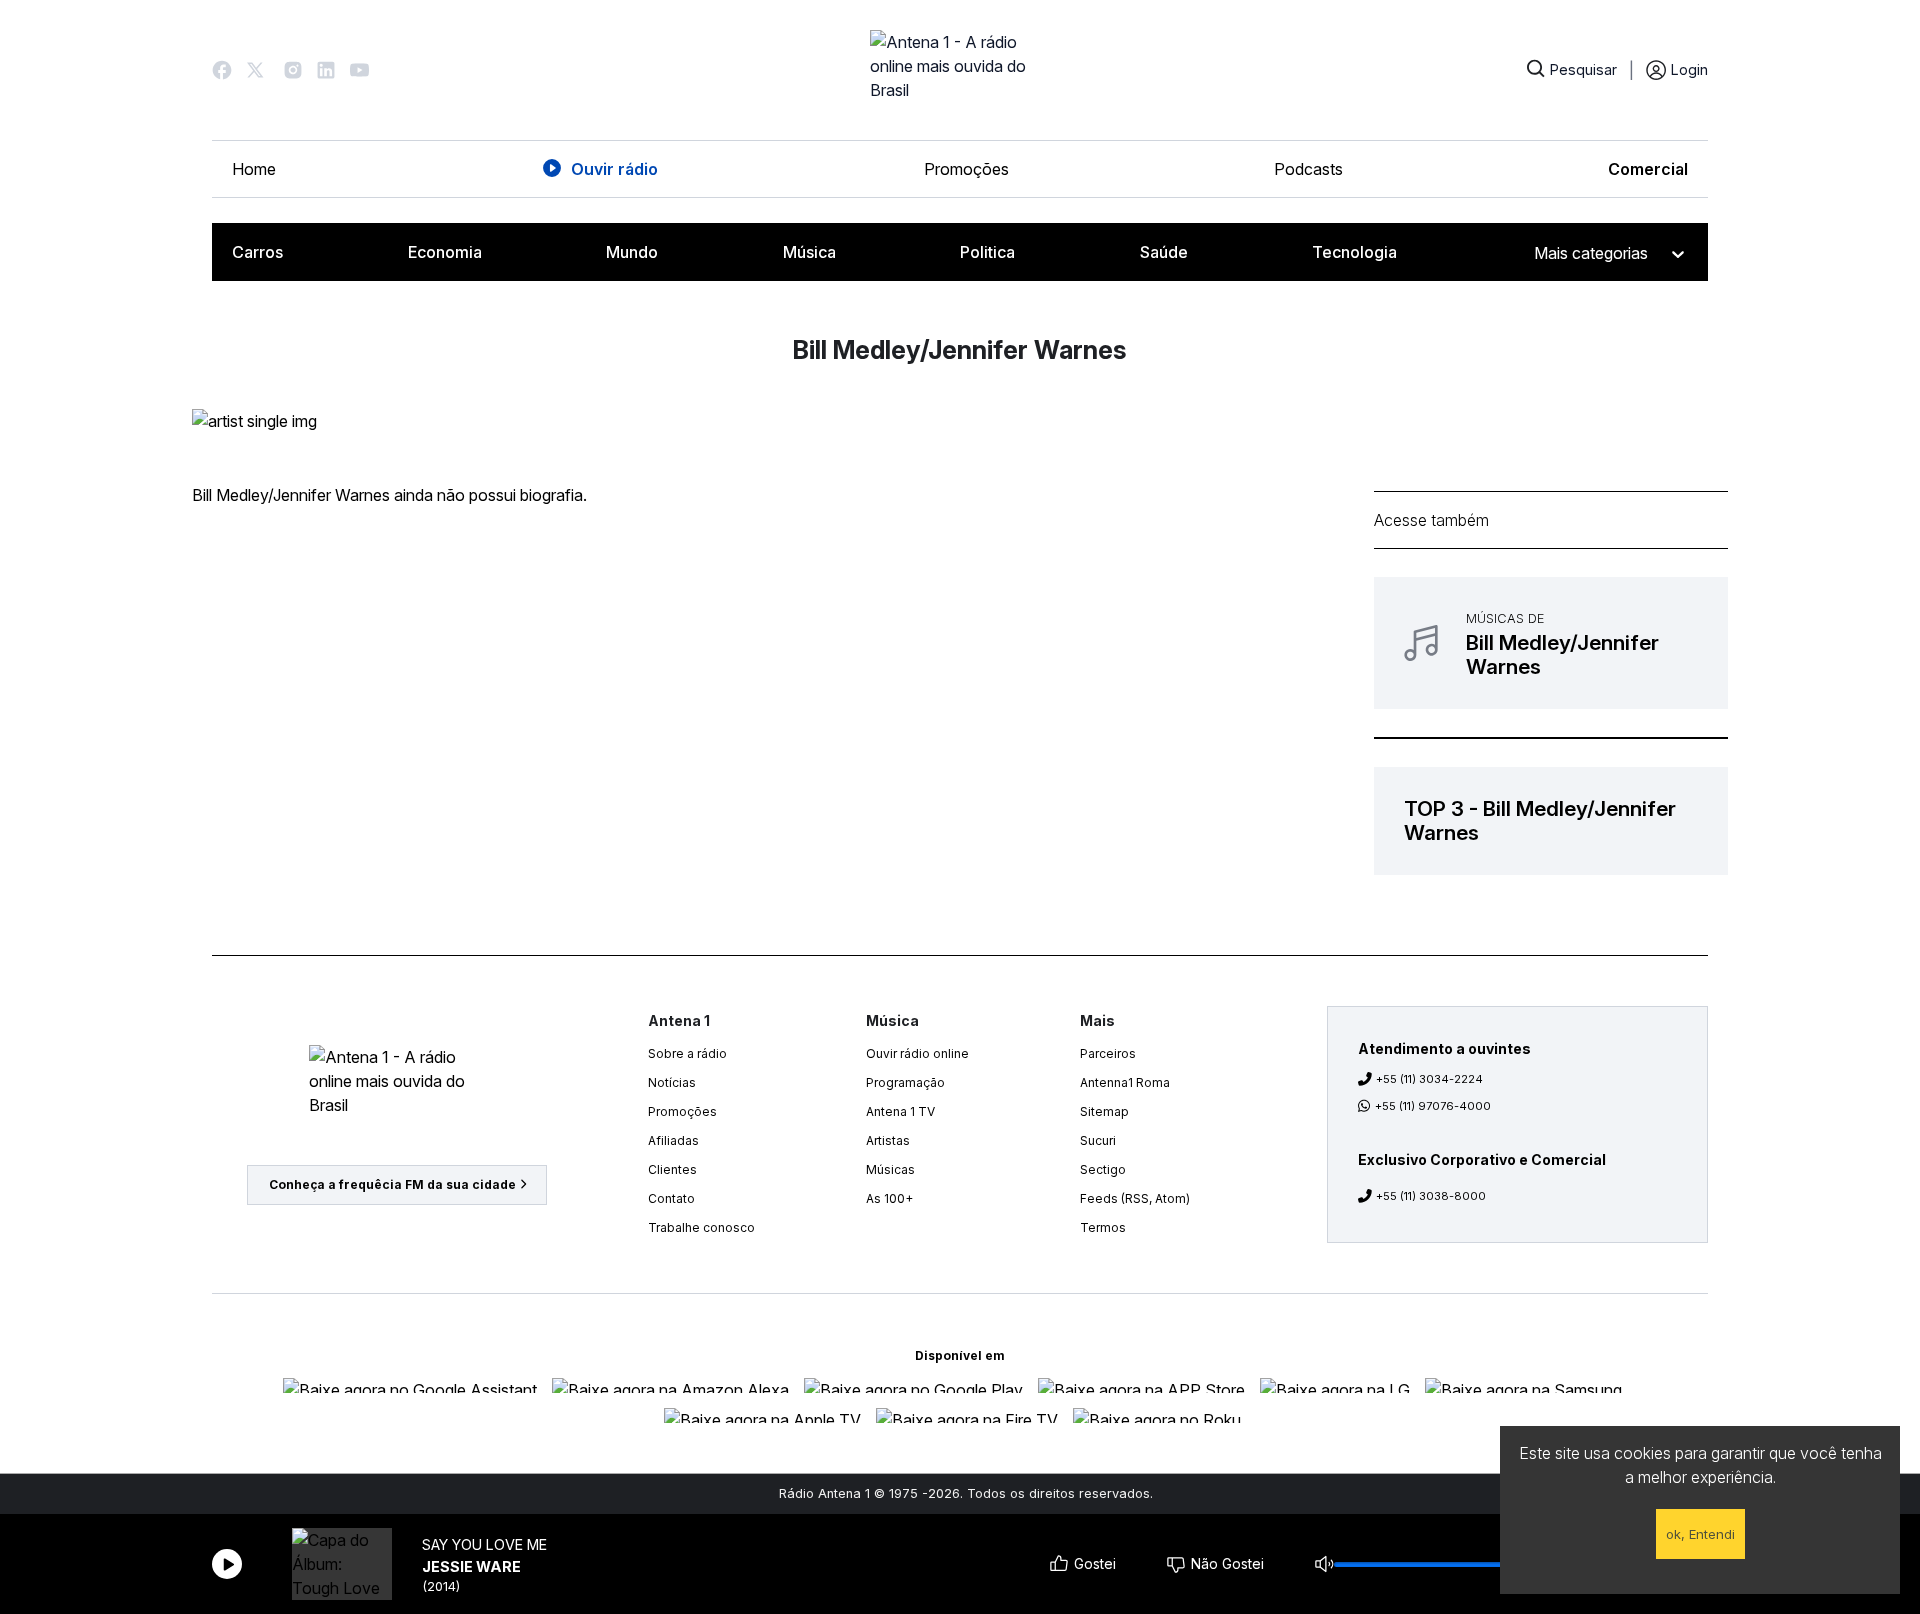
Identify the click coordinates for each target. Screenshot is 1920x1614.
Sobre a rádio (687, 1053)
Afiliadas (673, 1140)
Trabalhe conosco (701, 1227)
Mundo (632, 252)
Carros (257, 252)
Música (809, 252)
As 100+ (889, 1198)
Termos (1103, 1227)
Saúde (1164, 252)
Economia (445, 252)
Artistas (888, 1140)
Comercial (1648, 169)
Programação (905, 1082)
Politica (987, 252)
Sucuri (1098, 1140)
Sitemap (1104, 1111)
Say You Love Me (484, 1544)
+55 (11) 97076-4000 (1433, 1106)
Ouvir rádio (614, 169)
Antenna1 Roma (1125, 1082)
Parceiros (1108, 1053)
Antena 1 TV (900, 1111)
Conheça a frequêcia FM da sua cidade (392, 1184)
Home (254, 169)
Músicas (890, 1169)
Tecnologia (1354, 252)
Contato (671, 1198)
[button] (222, 70)
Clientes (672, 1169)
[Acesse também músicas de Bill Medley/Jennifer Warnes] (1551, 643)
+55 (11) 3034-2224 (1429, 1079)
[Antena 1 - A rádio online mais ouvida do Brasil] (960, 70)
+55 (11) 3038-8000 (1431, 1196)
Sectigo (1103, 1169)
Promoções (966, 169)
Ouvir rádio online (917, 1053)
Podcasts (1308, 169)
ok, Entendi (1700, 1534)
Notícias (672, 1082)
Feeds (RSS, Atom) (1135, 1198)
